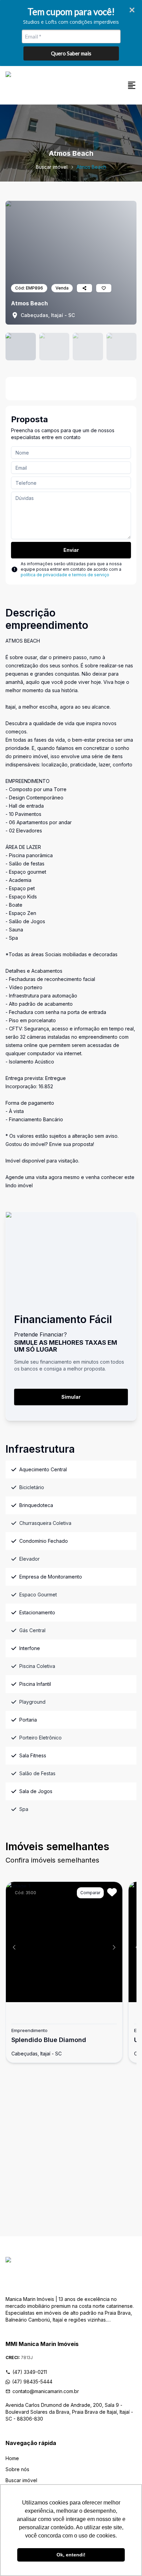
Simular (71, 1397)
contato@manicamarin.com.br (46, 2391)
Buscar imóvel (52, 167)
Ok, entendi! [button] (71, 2555)
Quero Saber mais (71, 53)
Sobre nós (17, 2469)
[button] (14, 1947)
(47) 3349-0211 (30, 2372)
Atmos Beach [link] (91, 167)
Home (12, 2458)
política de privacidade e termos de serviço (65, 575)
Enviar (71, 550)
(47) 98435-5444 (32, 2382)
